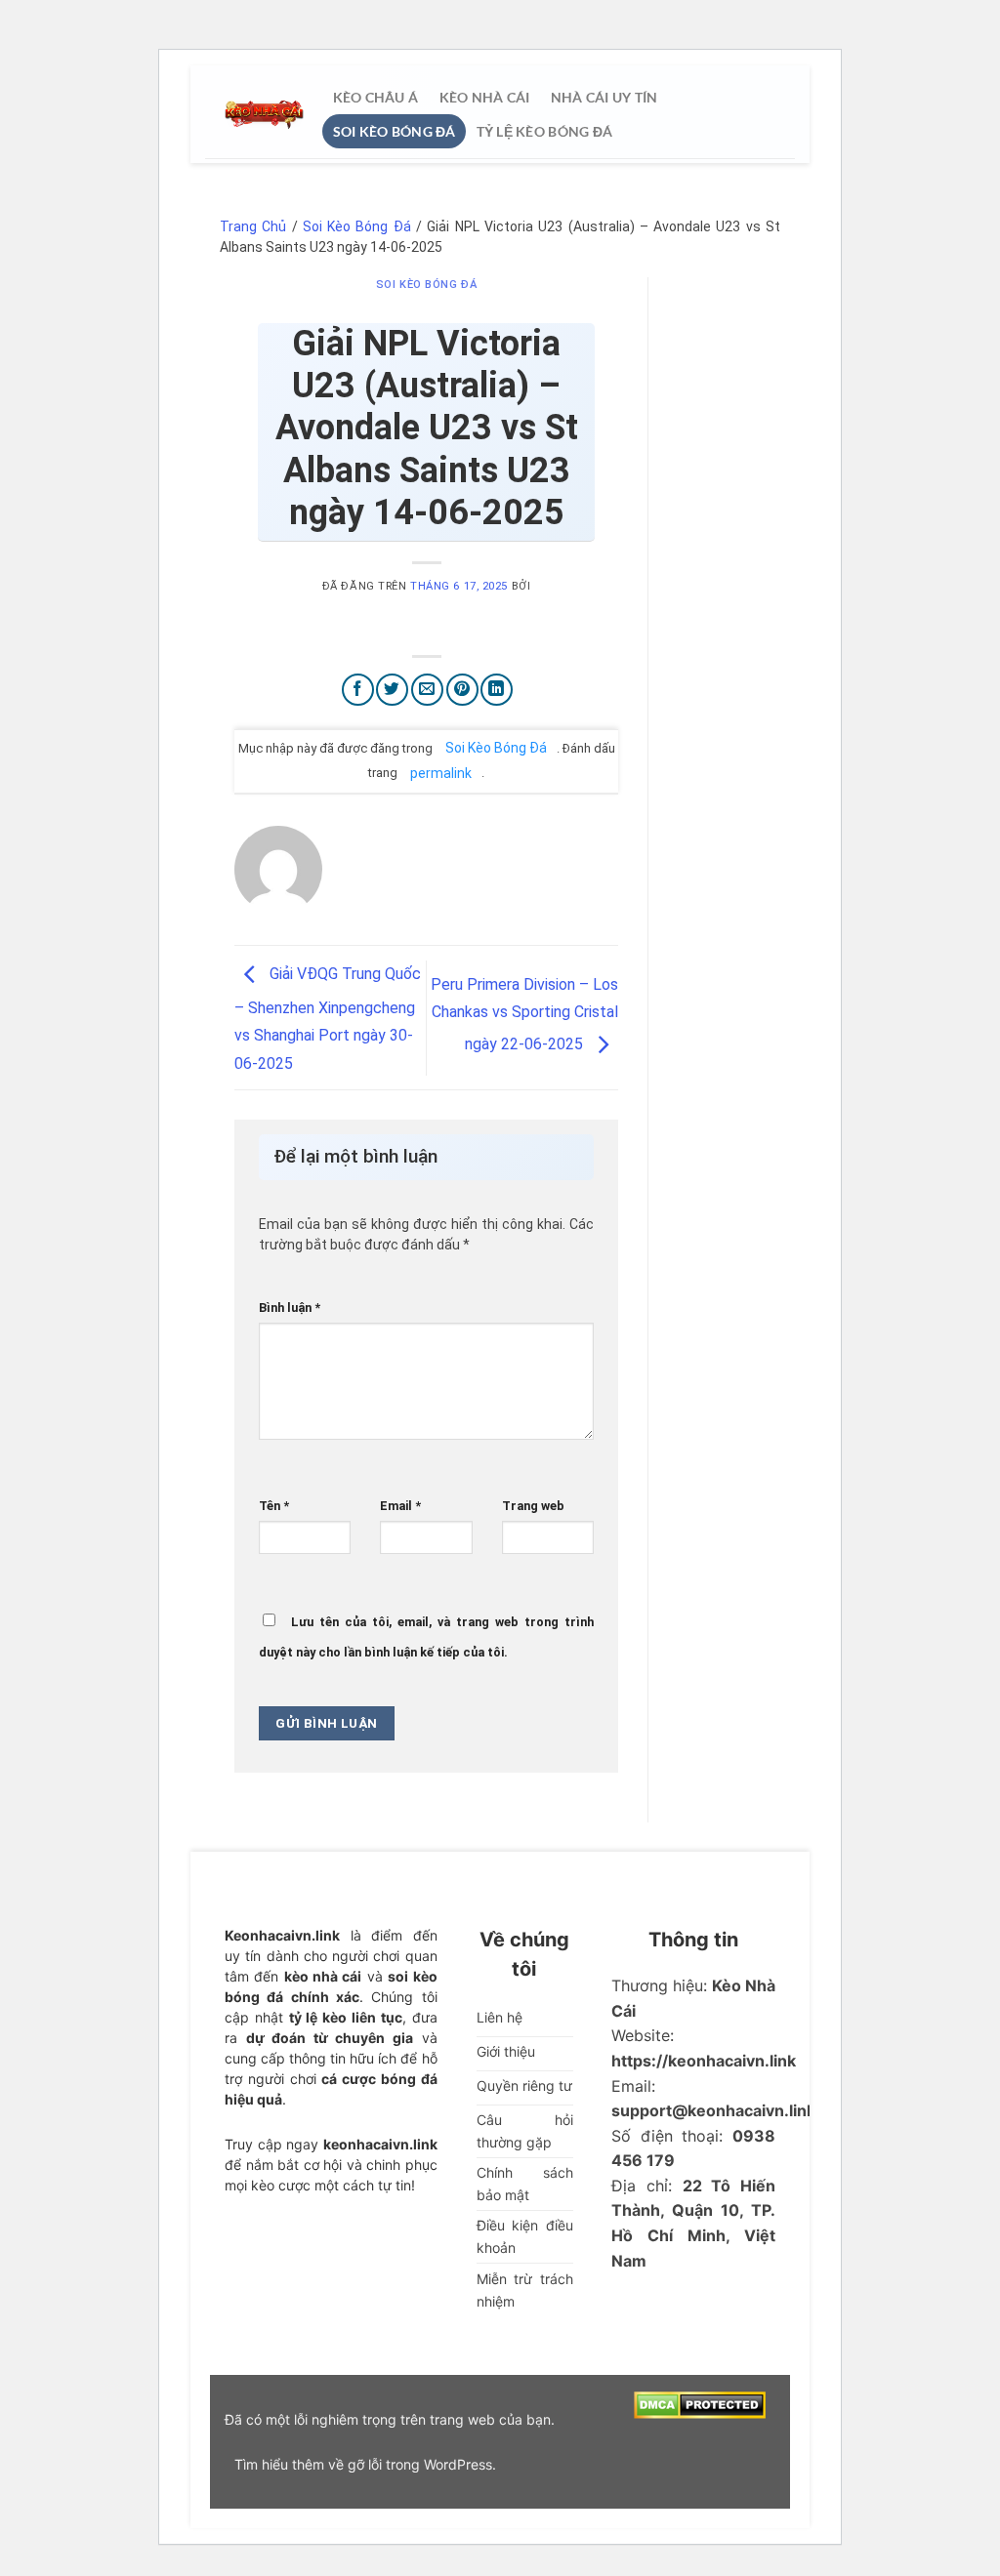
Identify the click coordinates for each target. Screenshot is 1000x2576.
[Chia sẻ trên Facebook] (358, 690)
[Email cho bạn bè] (427, 690)
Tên (274, 1506)
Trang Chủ (253, 226)
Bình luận (290, 1308)
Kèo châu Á (376, 97)
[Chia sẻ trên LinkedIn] (497, 690)
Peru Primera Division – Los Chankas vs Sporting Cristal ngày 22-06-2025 (524, 1015)
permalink (441, 772)
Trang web (533, 1506)
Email (400, 1506)
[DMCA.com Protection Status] (700, 2404)
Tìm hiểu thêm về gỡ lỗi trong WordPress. (365, 2464)
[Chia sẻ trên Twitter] (392, 690)
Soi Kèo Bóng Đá (395, 131)
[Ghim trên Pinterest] (462, 690)
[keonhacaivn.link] (264, 114)
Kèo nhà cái (484, 97)
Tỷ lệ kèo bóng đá (545, 131)
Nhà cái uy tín (604, 97)
